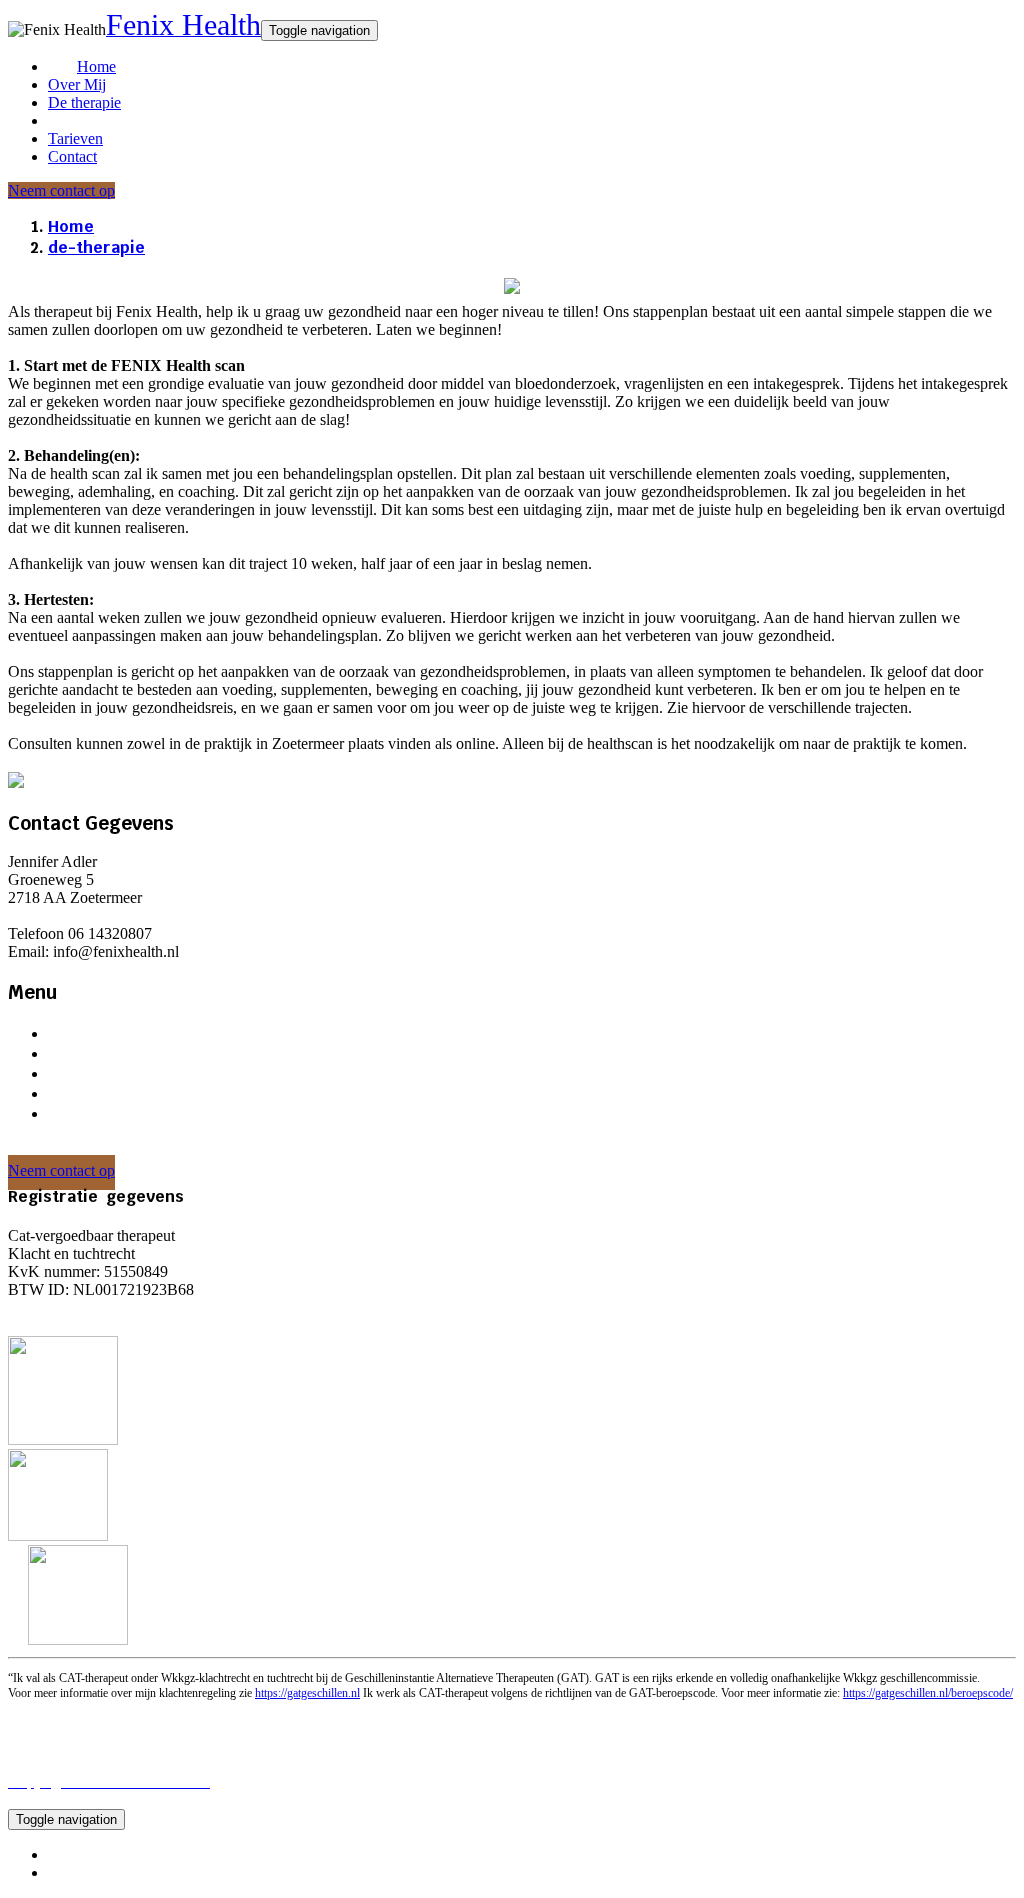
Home (96, 66)
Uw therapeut (99, 1053)
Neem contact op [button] (61, 190)
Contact (72, 156)
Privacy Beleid (94, 1872)
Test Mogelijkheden (121, 1093)
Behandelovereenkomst (122, 1310)
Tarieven (75, 138)
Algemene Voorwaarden (125, 1854)
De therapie (84, 102)
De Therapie (93, 1033)
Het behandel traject (125, 1073)
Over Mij (77, 84)
